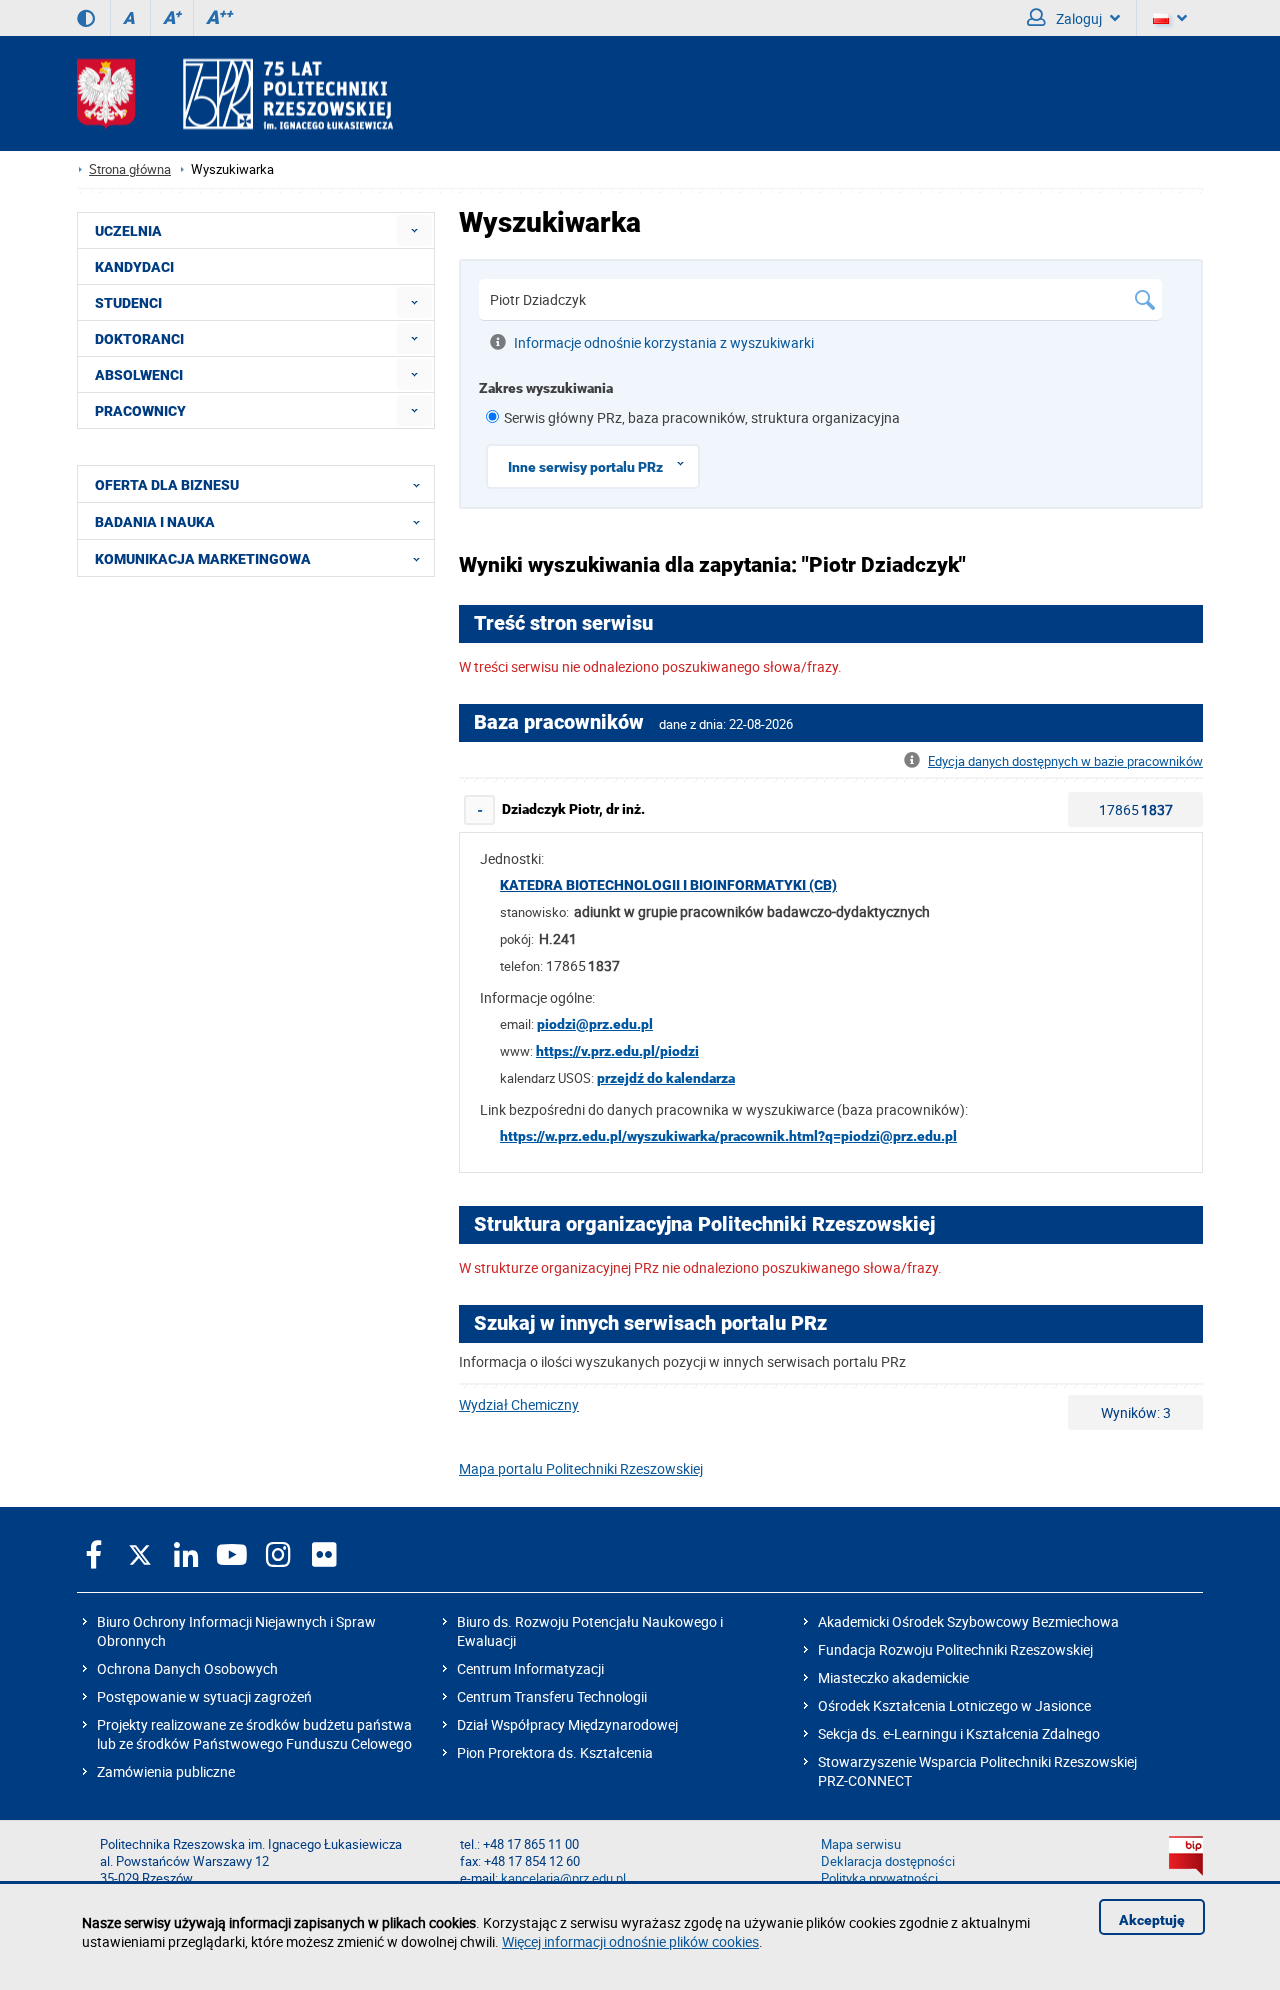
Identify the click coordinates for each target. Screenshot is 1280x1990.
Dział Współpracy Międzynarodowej (567, 1724)
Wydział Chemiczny (519, 1404)
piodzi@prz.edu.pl (595, 1024)
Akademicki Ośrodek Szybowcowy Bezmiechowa (968, 1621)
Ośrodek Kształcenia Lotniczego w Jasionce (954, 1705)
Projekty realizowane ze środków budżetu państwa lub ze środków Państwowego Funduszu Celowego (254, 1734)
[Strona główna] (235, 93)
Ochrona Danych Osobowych (187, 1668)
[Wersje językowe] (1170, 18)
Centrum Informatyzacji (530, 1668)
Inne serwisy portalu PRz (585, 467)
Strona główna (130, 169)
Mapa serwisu (861, 1844)
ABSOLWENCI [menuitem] (139, 375)
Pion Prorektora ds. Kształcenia (555, 1752)
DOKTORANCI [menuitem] (139, 339)
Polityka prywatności (879, 1878)
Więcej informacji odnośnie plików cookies (630, 1941)
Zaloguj (1077, 18)
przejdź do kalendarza (666, 1078)
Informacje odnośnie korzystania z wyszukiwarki (664, 342)
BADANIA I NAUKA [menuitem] (155, 522)
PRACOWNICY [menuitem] (140, 411)
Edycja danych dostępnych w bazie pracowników (1065, 761)
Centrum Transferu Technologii (552, 1696)
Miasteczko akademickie (893, 1677)
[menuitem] (414, 230)
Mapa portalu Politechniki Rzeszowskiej (581, 1468)
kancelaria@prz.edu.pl (563, 1878)
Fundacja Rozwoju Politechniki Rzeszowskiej (955, 1649)
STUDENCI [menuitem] (128, 303)
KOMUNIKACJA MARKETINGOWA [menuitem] (203, 559)
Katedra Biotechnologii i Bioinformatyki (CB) (668, 885)
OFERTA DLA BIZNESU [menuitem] (167, 485)
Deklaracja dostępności (888, 1861)
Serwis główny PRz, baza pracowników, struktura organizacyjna (702, 417)
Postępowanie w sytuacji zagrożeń (204, 1696)
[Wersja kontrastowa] (86, 18)
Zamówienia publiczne (166, 1771)
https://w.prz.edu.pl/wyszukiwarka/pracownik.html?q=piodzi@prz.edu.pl (728, 1136)
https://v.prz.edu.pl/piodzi (617, 1051)
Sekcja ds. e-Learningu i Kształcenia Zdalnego (959, 1733)
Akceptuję (1152, 1920)
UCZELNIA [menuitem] (128, 231)
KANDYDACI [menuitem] (134, 267)
